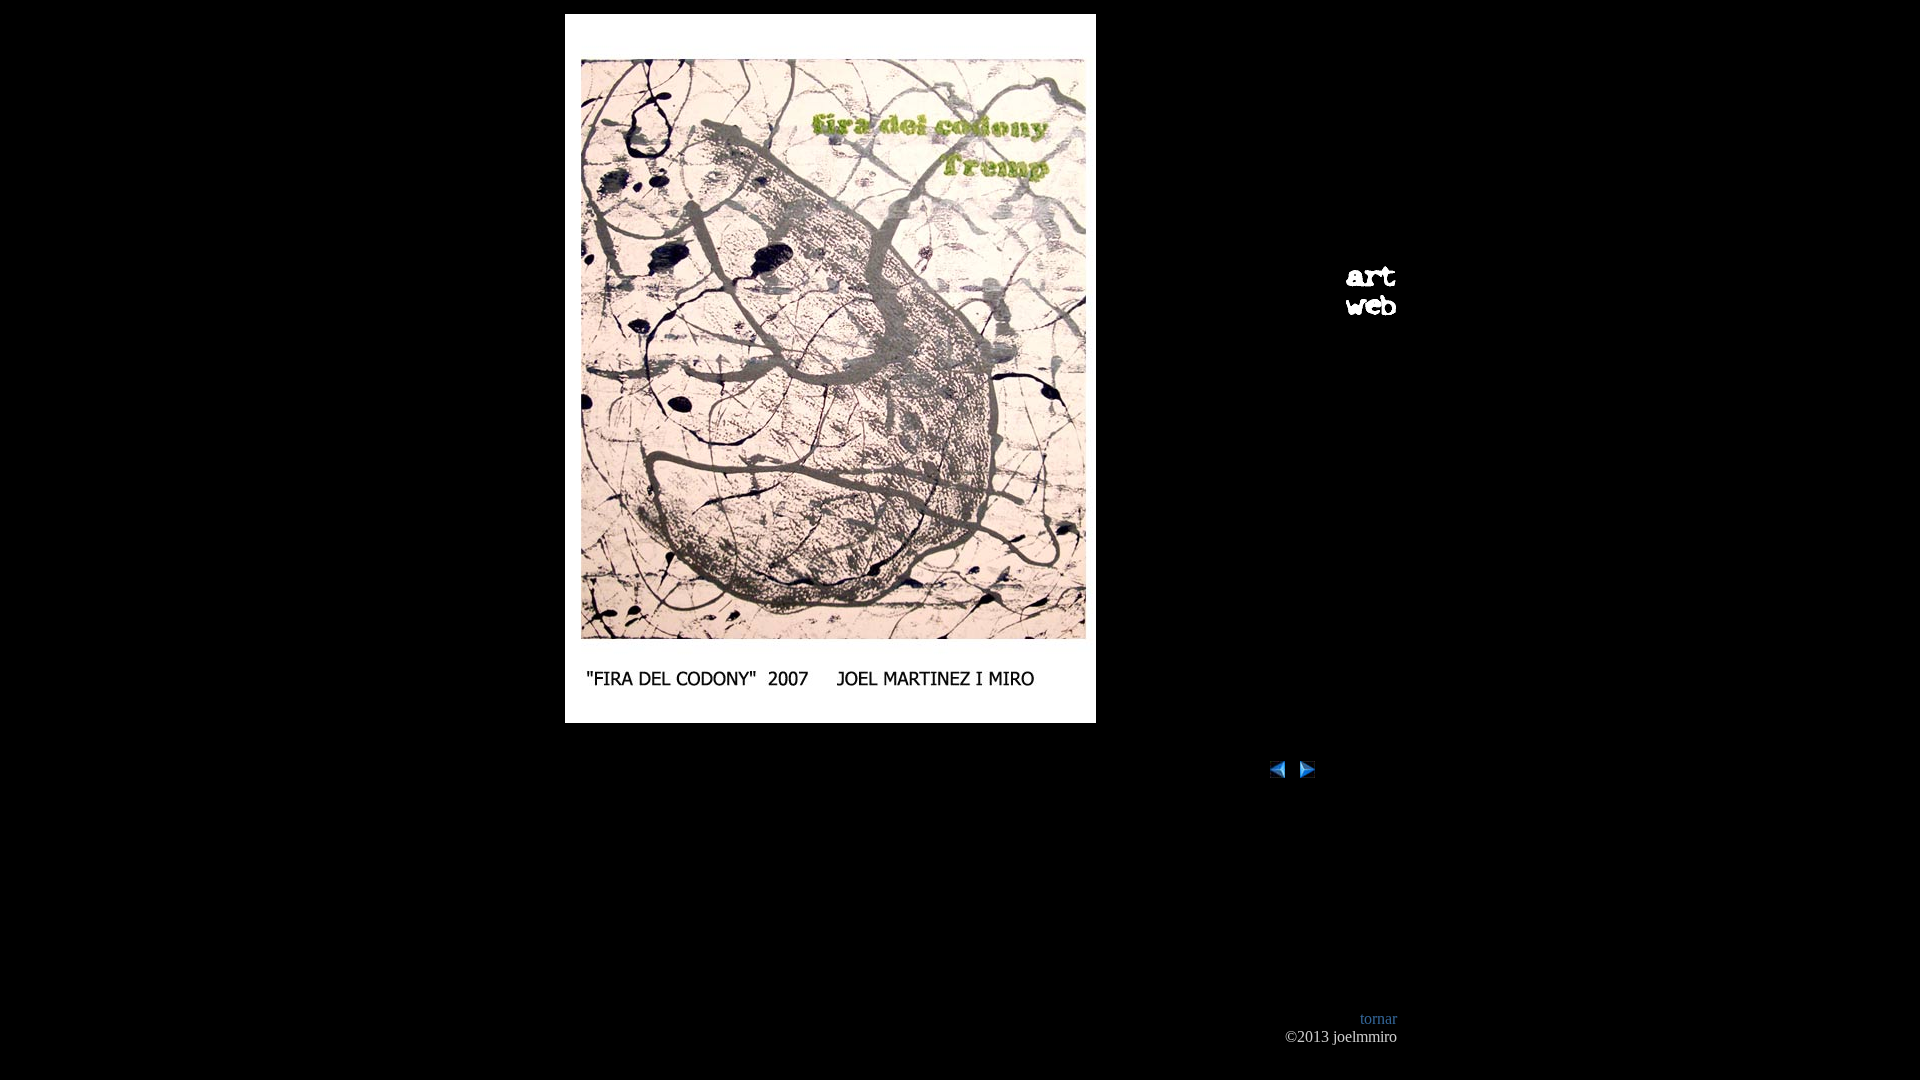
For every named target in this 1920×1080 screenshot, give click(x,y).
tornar (1378, 1018)
